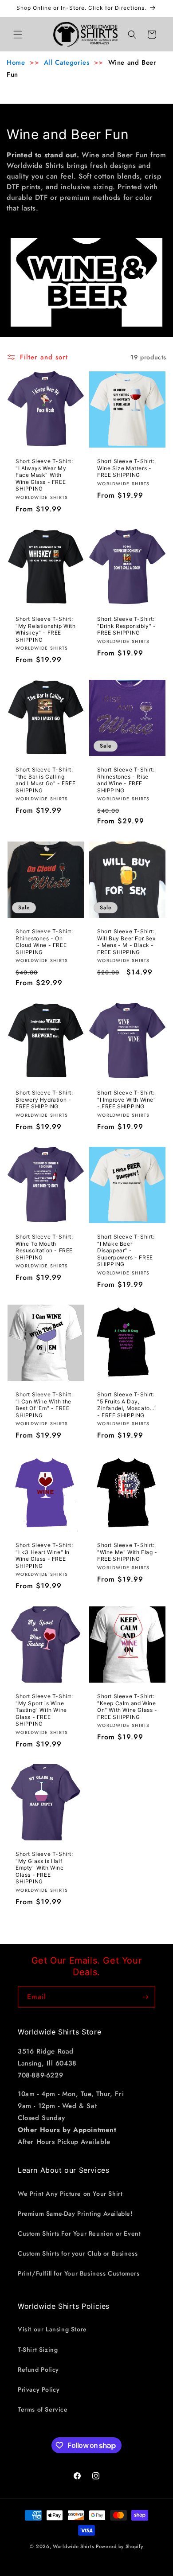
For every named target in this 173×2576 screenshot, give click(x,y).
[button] (18, 35)
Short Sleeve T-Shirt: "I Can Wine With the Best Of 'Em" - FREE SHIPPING (44, 1405)
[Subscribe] (145, 1997)
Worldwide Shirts (73, 2546)
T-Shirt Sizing (38, 2350)
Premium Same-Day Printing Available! (75, 2214)
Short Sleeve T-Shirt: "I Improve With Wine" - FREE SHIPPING (127, 1099)
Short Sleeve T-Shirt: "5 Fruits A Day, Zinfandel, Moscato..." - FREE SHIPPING (127, 1405)
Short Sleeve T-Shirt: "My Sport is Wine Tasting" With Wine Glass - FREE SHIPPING (44, 1710)
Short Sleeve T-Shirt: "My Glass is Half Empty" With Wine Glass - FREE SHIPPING (44, 1868)
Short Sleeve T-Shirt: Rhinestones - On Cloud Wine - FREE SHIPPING (44, 942)
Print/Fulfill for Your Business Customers (79, 2273)
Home (16, 62)
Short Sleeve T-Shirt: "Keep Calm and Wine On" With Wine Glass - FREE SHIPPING (127, 1707)
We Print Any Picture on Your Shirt (70, 2194)
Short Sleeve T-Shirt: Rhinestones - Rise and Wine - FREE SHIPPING (126, 780)
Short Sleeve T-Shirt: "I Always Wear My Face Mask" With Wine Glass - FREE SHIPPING (44, 475)
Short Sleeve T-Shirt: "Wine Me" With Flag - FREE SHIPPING (127, 1552)
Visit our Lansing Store (52, 2329)
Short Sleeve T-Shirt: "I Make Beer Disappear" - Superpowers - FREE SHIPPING (126, 1250)
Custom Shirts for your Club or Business (78, 2253)
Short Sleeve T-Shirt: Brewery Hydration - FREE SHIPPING (44, 1099)
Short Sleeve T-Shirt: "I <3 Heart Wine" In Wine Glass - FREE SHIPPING (44, 1555)
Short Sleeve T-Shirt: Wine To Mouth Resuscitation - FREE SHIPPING (44, 1247)
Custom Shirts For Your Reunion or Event (79, 2233)
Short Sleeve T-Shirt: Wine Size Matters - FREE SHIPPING (126, 468)
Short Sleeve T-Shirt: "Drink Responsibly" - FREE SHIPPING (127, 626)
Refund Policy (38, 2369)
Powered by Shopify (120, 2546)
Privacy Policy (39, 2389)
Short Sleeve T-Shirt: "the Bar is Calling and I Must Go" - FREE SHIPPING (46, 780)
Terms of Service (43, 2409)
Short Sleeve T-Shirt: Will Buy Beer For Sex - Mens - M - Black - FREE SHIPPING (126, 942)
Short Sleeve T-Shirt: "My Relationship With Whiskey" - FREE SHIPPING (46, 629)
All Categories (67, 62)
